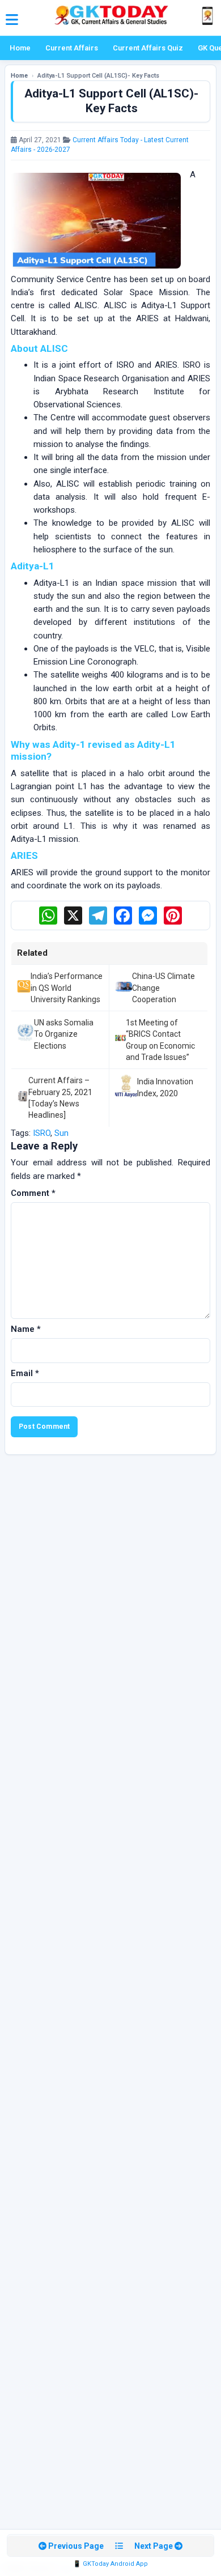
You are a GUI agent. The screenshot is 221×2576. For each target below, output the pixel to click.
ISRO (42, 1133)
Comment (33, 1193)
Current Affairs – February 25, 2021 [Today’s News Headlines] (60, 1098)
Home (20, 48)
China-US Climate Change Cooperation (163, 988)
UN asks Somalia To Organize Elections (64, 1034)
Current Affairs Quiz (148, 48)
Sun (61, 1133)
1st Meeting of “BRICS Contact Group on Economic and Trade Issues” (160, 1040)
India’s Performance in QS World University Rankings (67, 988)
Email (25, 1373)
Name (26, 1329)
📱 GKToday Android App (110, 2564)
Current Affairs (72, 48)
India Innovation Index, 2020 (165, 1087)
